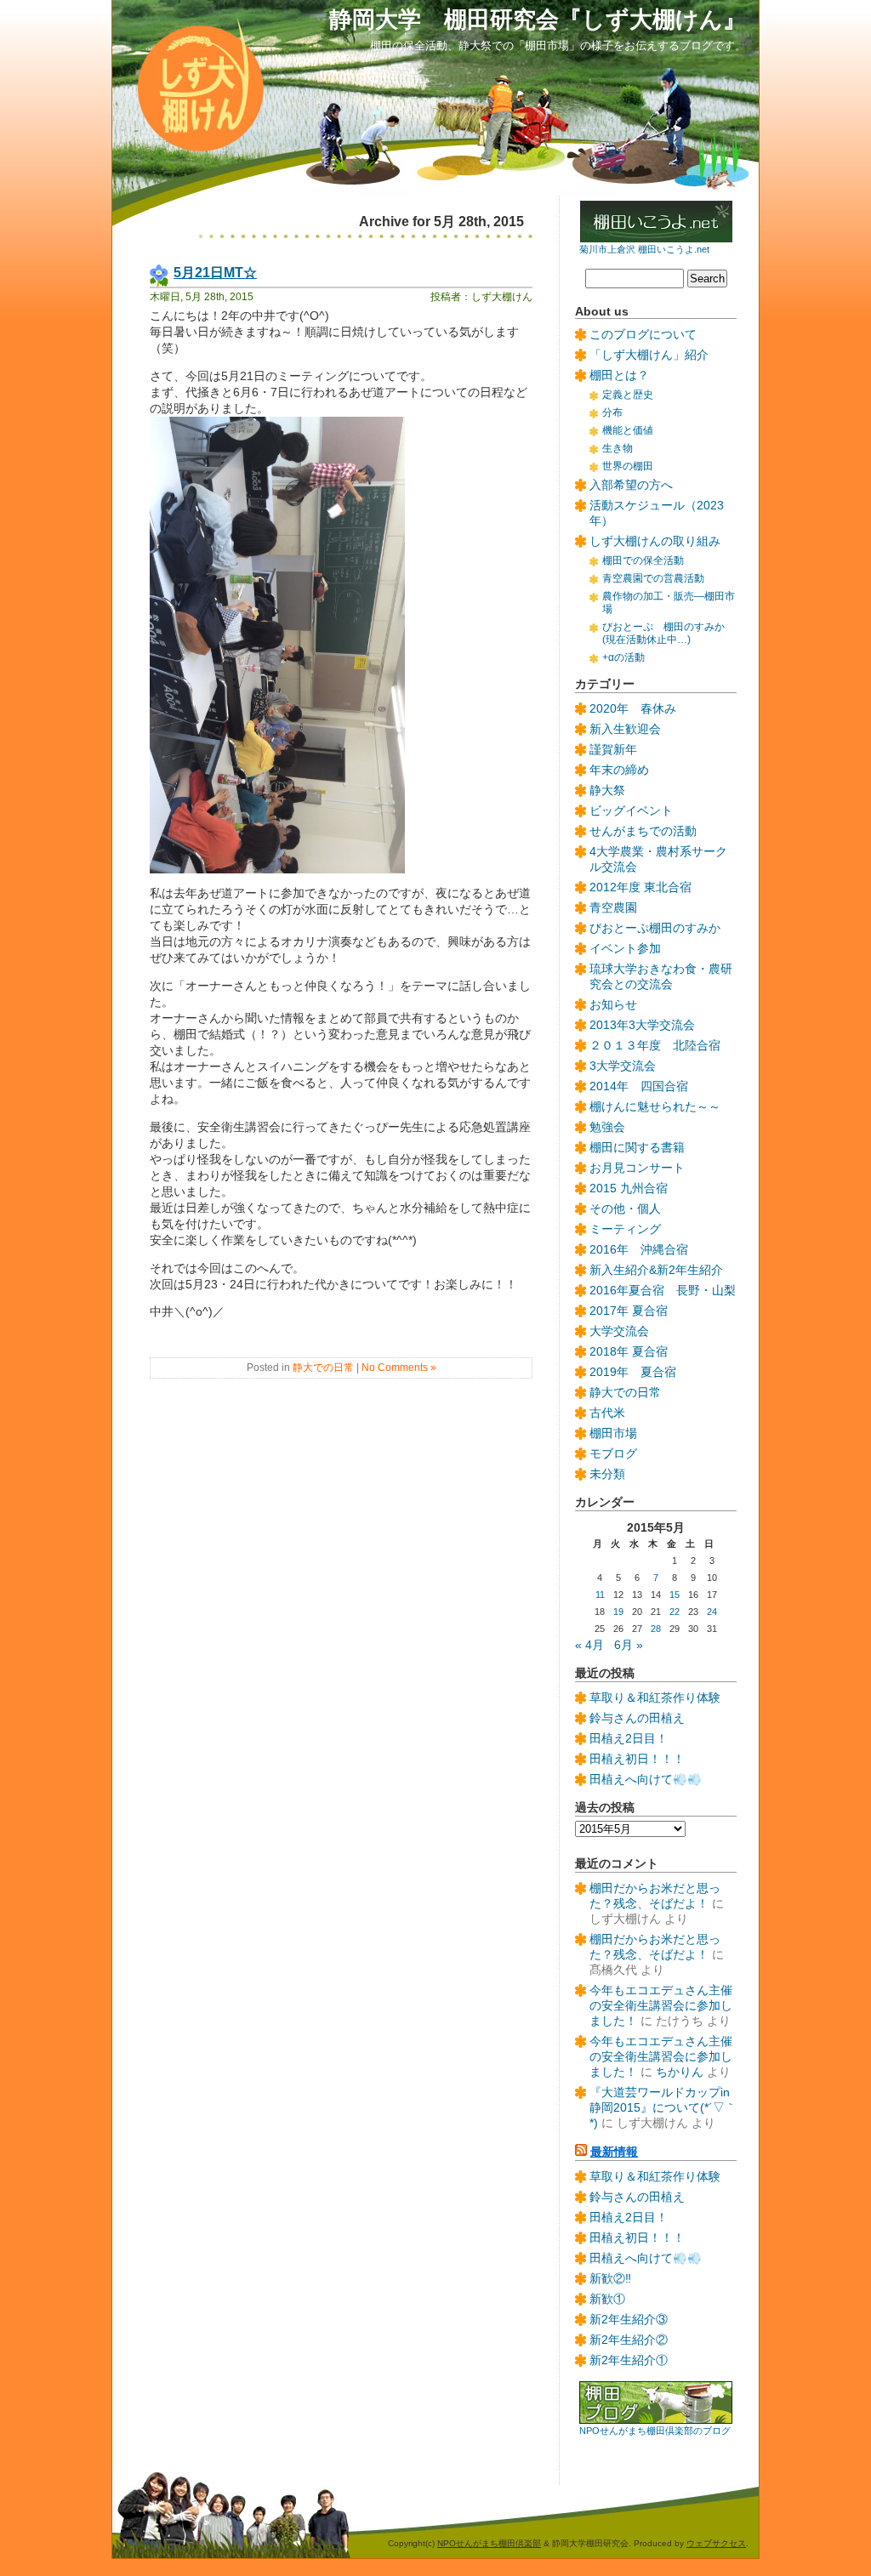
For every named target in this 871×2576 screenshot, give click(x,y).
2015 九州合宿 (629, 1188)
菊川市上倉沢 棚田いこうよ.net (644, 249)
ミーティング (625, 1229)
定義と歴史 (628, 395)
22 (675, 1612)
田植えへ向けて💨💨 (646, 1780)
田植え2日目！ (629, 1739)
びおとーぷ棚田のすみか (655, 928)
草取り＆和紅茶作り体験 (655, 1698)
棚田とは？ (619, 375)
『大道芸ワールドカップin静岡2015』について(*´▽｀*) (663, 2108)
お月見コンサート (637, 1168)
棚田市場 (613, 1433)
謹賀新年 (613, 750)
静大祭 (607, 790)
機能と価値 (628, 430)
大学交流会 (619, 1331)
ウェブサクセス (716, 2543)
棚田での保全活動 (643, 560)
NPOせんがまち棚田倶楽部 (489, 2543)
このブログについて (643, 335)
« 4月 (589, 1645)
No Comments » (399, 1368)
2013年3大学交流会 (642, 1025)
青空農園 (613, 908)
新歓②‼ (610, 2279)
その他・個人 (625, 1209)
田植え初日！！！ (637, 1759)
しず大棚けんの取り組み (655, 541)
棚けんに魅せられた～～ (655, 1107)
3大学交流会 (623, 1066)
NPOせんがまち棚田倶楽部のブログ (655, 2431)
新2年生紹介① (629, 2360)
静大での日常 (323, 1368)
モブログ (613, 1454)
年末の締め (619, 770)
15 (675, 1595)
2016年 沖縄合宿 (639, 1250)
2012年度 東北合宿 (640, 887)
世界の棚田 (628, 466)
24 (712, 1612)
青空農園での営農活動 (653, 578)
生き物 (618, 448)
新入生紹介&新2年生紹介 (656, 1270)
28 (656, 1629)
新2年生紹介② (629, 2340)
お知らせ (613, 1005)
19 (618, 1612)
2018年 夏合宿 (629, 1352)
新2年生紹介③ (629, 2320)
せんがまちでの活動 (643, 831)
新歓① (607, 2299)
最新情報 (614, 2152)
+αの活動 (623, 657)
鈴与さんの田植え (637, 1718)
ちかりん (680, 2072)
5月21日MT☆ (215, 272)
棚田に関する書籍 (637, 1148)
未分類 (607, 1474)
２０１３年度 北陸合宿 (655, 1046)
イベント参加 (625, 949)
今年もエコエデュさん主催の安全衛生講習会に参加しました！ (661, 2006)
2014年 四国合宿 (639, 1086)
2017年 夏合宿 (629, 1311)
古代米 (607, 1413)
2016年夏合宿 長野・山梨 (663, 1291)
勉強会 (607, 1127)
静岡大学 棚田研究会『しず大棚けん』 (538, 19)
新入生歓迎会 (625, 729)
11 (600, 1595)
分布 (612, 412)
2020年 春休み (633, 709)
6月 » (629, 1645)
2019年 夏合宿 (633, 1372)
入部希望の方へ (631, 485)
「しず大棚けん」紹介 (649, 355)
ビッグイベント (631, 811)
